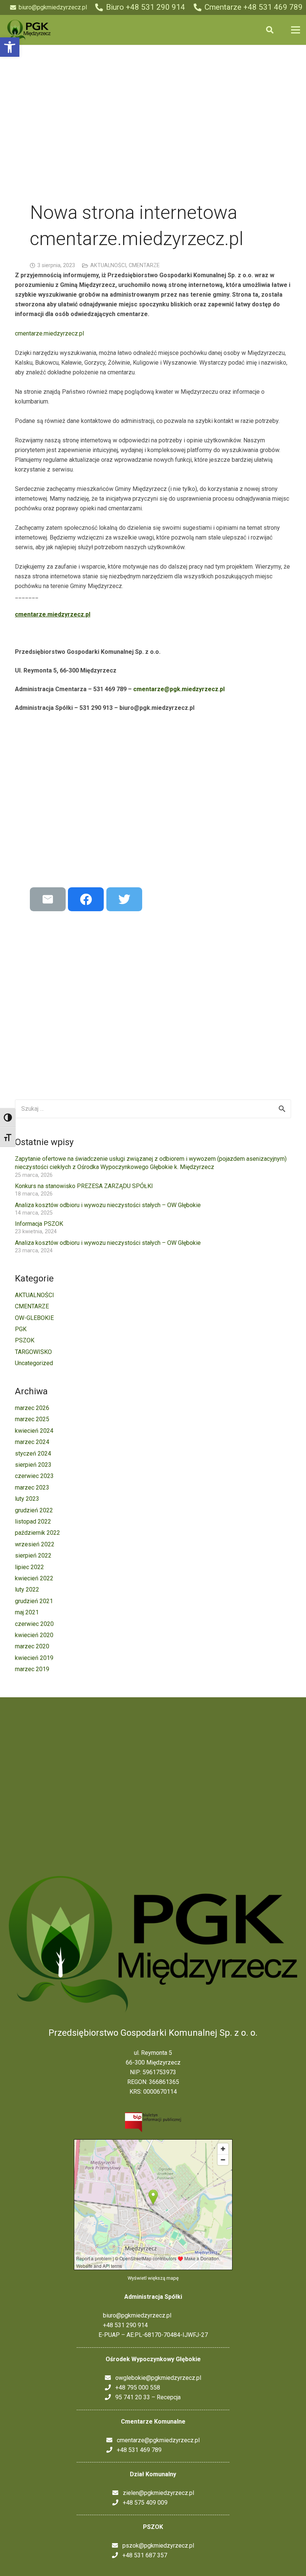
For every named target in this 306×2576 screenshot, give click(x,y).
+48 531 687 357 (143, 2555)
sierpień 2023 (33, 1465)
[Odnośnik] (29, 30)
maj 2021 (27, 1612)
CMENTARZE (144, 265)
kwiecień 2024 (34, 1431)
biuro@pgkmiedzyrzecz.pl (135, 2315)
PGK (21, 1329)
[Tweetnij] (124, 899)
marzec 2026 (32, 1408)
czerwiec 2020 (34, 1624)
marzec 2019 (32, 1669)
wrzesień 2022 (35, 1544)
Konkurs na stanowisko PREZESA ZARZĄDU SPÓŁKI (84, 1186)
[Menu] (296, 30)
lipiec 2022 (29, 1567)
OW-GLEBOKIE (34, 1318)
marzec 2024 (32, 1442)
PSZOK (25, 1340)
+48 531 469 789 (137, 2450)
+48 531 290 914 (123, 2325)
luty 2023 (27, 1499)
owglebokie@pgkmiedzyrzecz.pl (156, 2378)
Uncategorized (34, 1363)
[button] (10, 47)
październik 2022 (38, 1533)
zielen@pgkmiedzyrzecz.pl (156, 2493)
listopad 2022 (33, 1522)
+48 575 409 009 (143, 2503)
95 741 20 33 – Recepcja (146, 2397)
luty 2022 (27, 1589)
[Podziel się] (86, 899)
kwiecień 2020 (34, 1635)
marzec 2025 (32, 1419)
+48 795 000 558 (135, 2388)
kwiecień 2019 (34, 1658)
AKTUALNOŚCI (108, 265)
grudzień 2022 (34, 1510)
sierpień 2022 (33, 1556)
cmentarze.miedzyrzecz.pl (49, 333)
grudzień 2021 (34, 1601)
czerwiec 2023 (34, 1476)
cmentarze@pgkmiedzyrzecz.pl (156, 2440)
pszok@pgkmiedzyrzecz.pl (156, 2546)
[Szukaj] (270, 30)
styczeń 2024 (33, 1454)
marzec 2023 (32, 1488)
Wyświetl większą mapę (153, 2278)
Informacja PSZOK (39, 1224)
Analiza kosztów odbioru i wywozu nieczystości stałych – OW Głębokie (108, 1205)
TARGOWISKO (33, 1352)
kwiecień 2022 (34, 1578)
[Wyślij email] (48, 899)
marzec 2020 (32, 1646)
